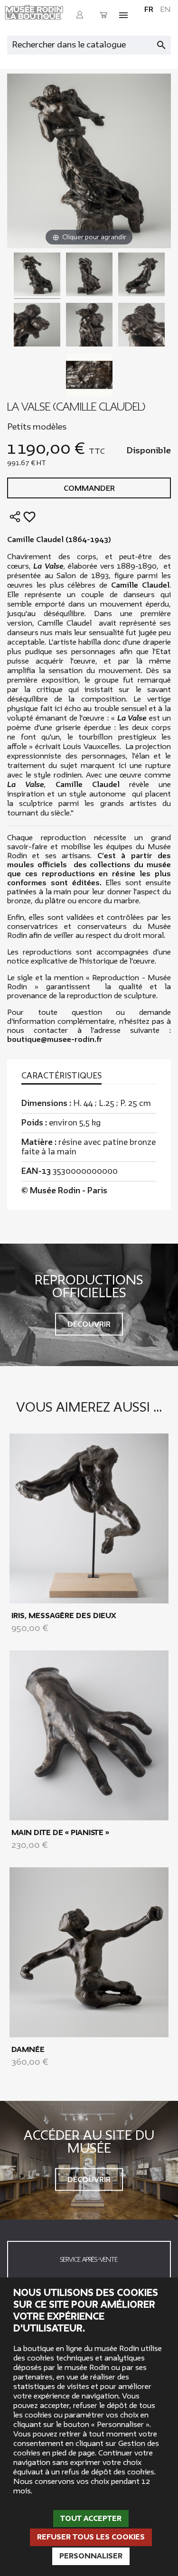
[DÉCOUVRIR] (89, 1518)
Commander (89, 488)
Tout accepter (91, 2519)
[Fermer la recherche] (166, 43)
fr (149, 9)
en (165, 9)
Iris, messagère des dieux (64, 1616)
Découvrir (89, 1324)
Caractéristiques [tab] (61, 1076)
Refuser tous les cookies (91, 2537)
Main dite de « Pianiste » (60, 1833)
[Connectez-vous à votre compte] (80, 15)
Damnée (28, 2050)
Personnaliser (91, 2556)
